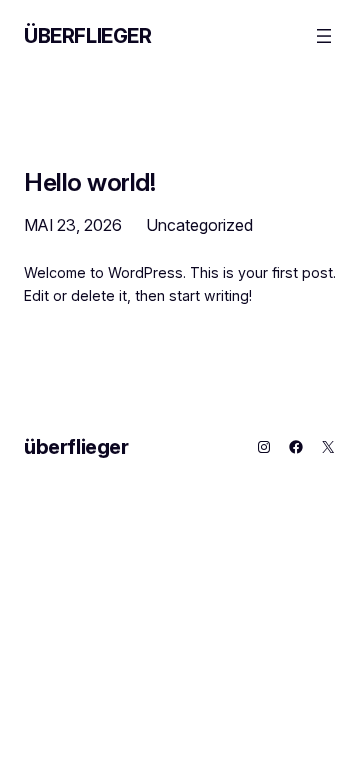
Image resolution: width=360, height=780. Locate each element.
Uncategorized (199, 225)
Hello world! (89, 182)
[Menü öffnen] (324, 36)
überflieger (88, 36)
